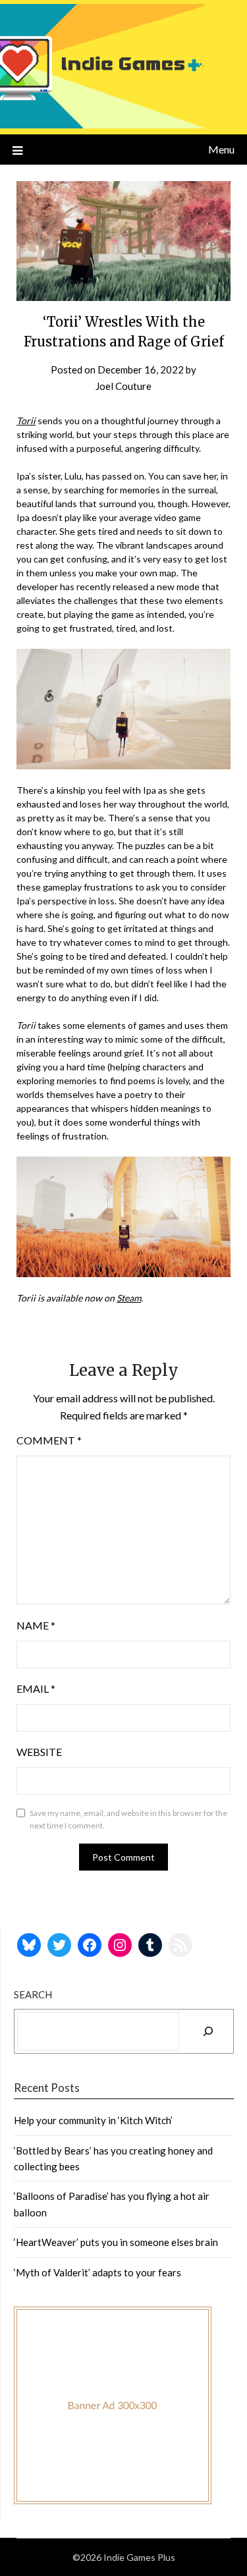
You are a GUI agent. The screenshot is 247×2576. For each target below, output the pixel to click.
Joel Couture (123, 386)
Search (33, 1994)
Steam (129, 1298)
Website (39, 1752)
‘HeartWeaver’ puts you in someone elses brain (116, 2242)
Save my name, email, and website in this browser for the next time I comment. (128, 1820)
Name (36, 1625)
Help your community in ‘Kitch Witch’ (93, 2120)
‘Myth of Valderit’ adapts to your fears (97, 2272)
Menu (221, 149)
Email (36, 1688)
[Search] (208, 2031)
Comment (49, 1440)
